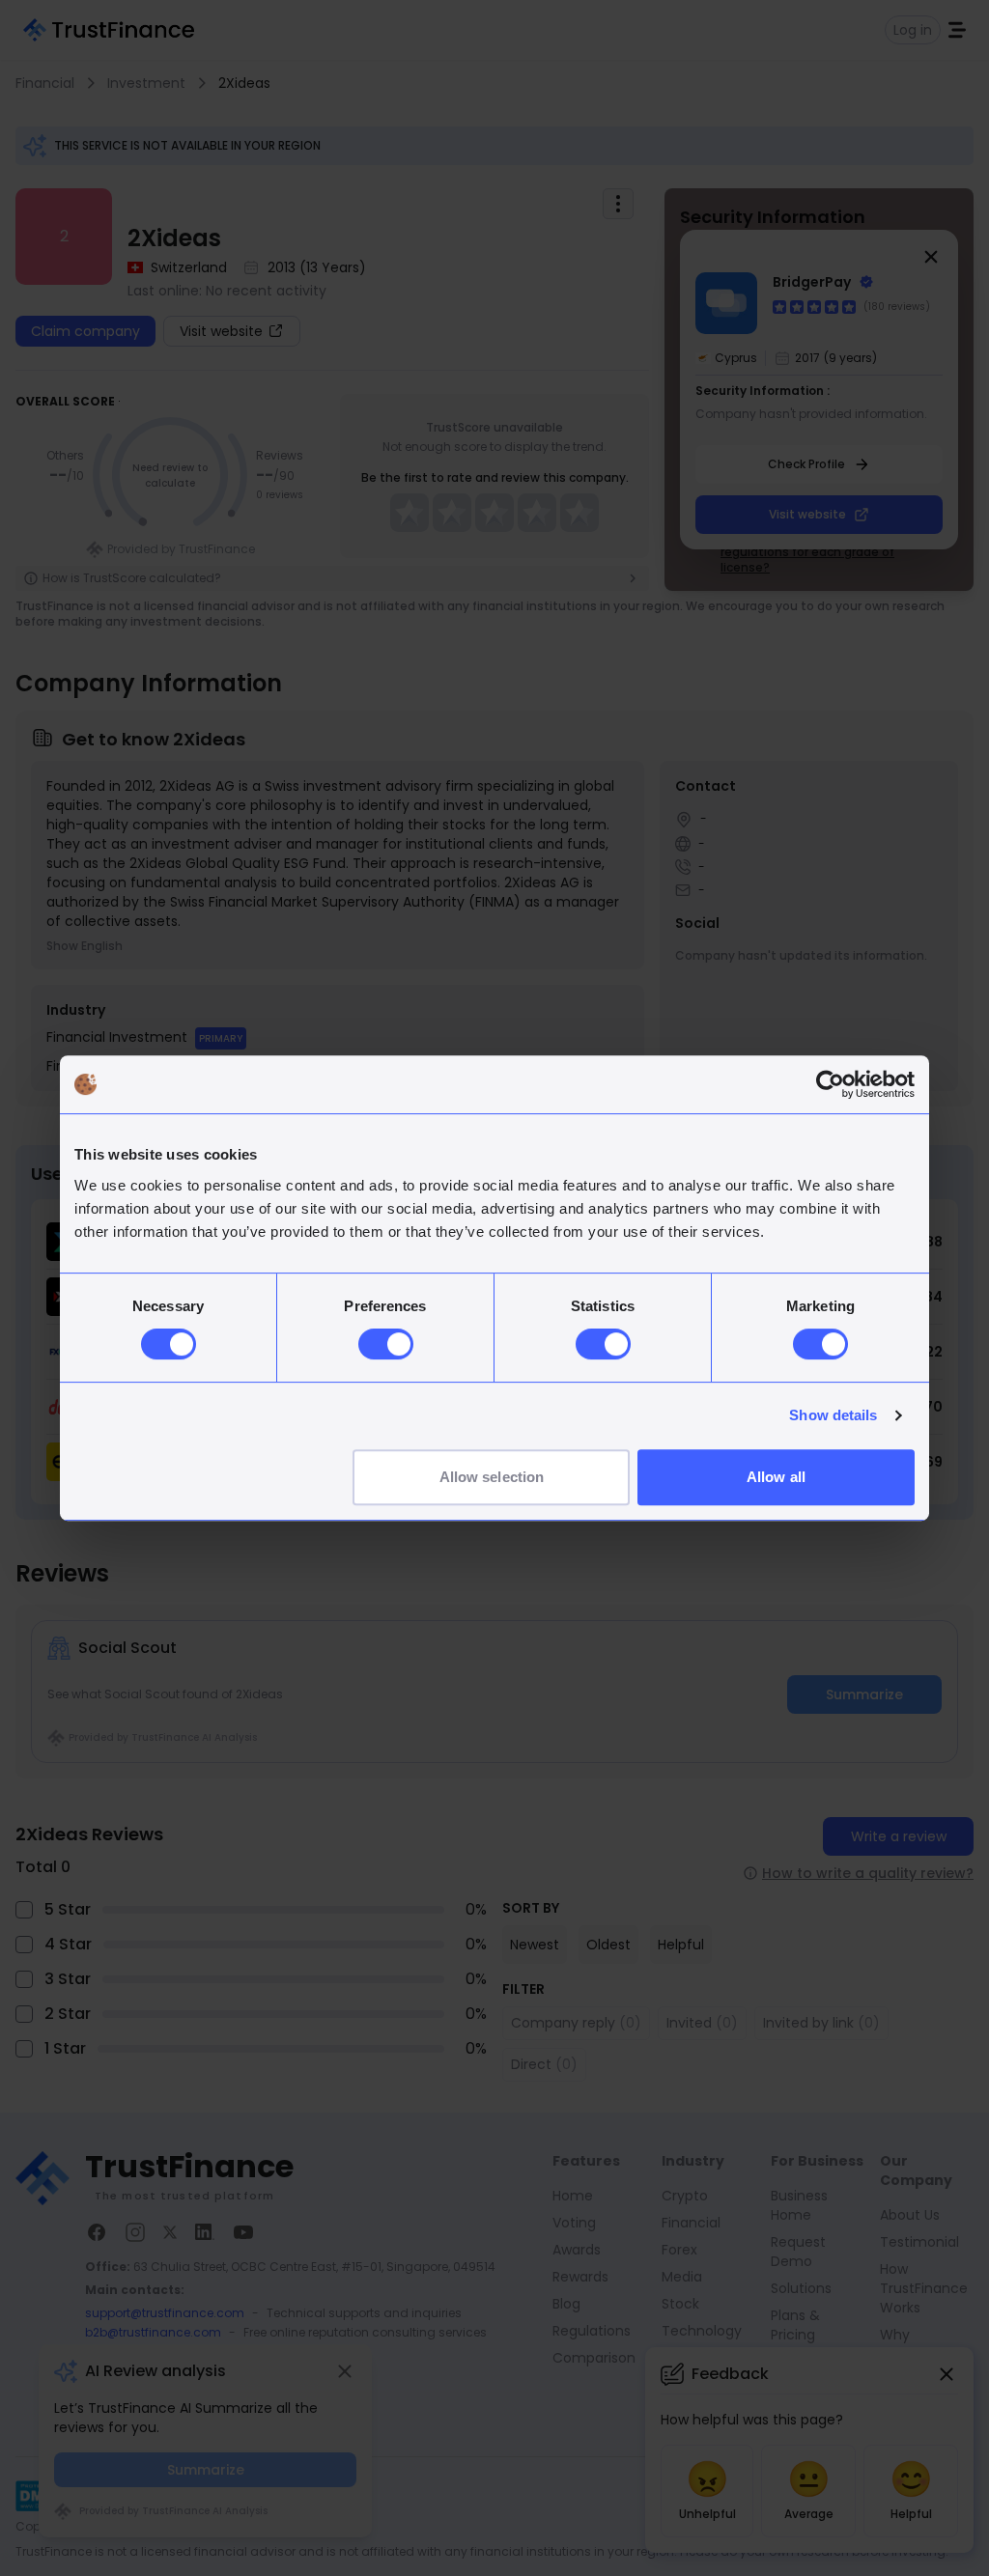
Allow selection (492, 1477)
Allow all (776, 1477)
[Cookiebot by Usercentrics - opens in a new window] (830, 1084)
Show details (833, 1415)
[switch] (386, 1344)
